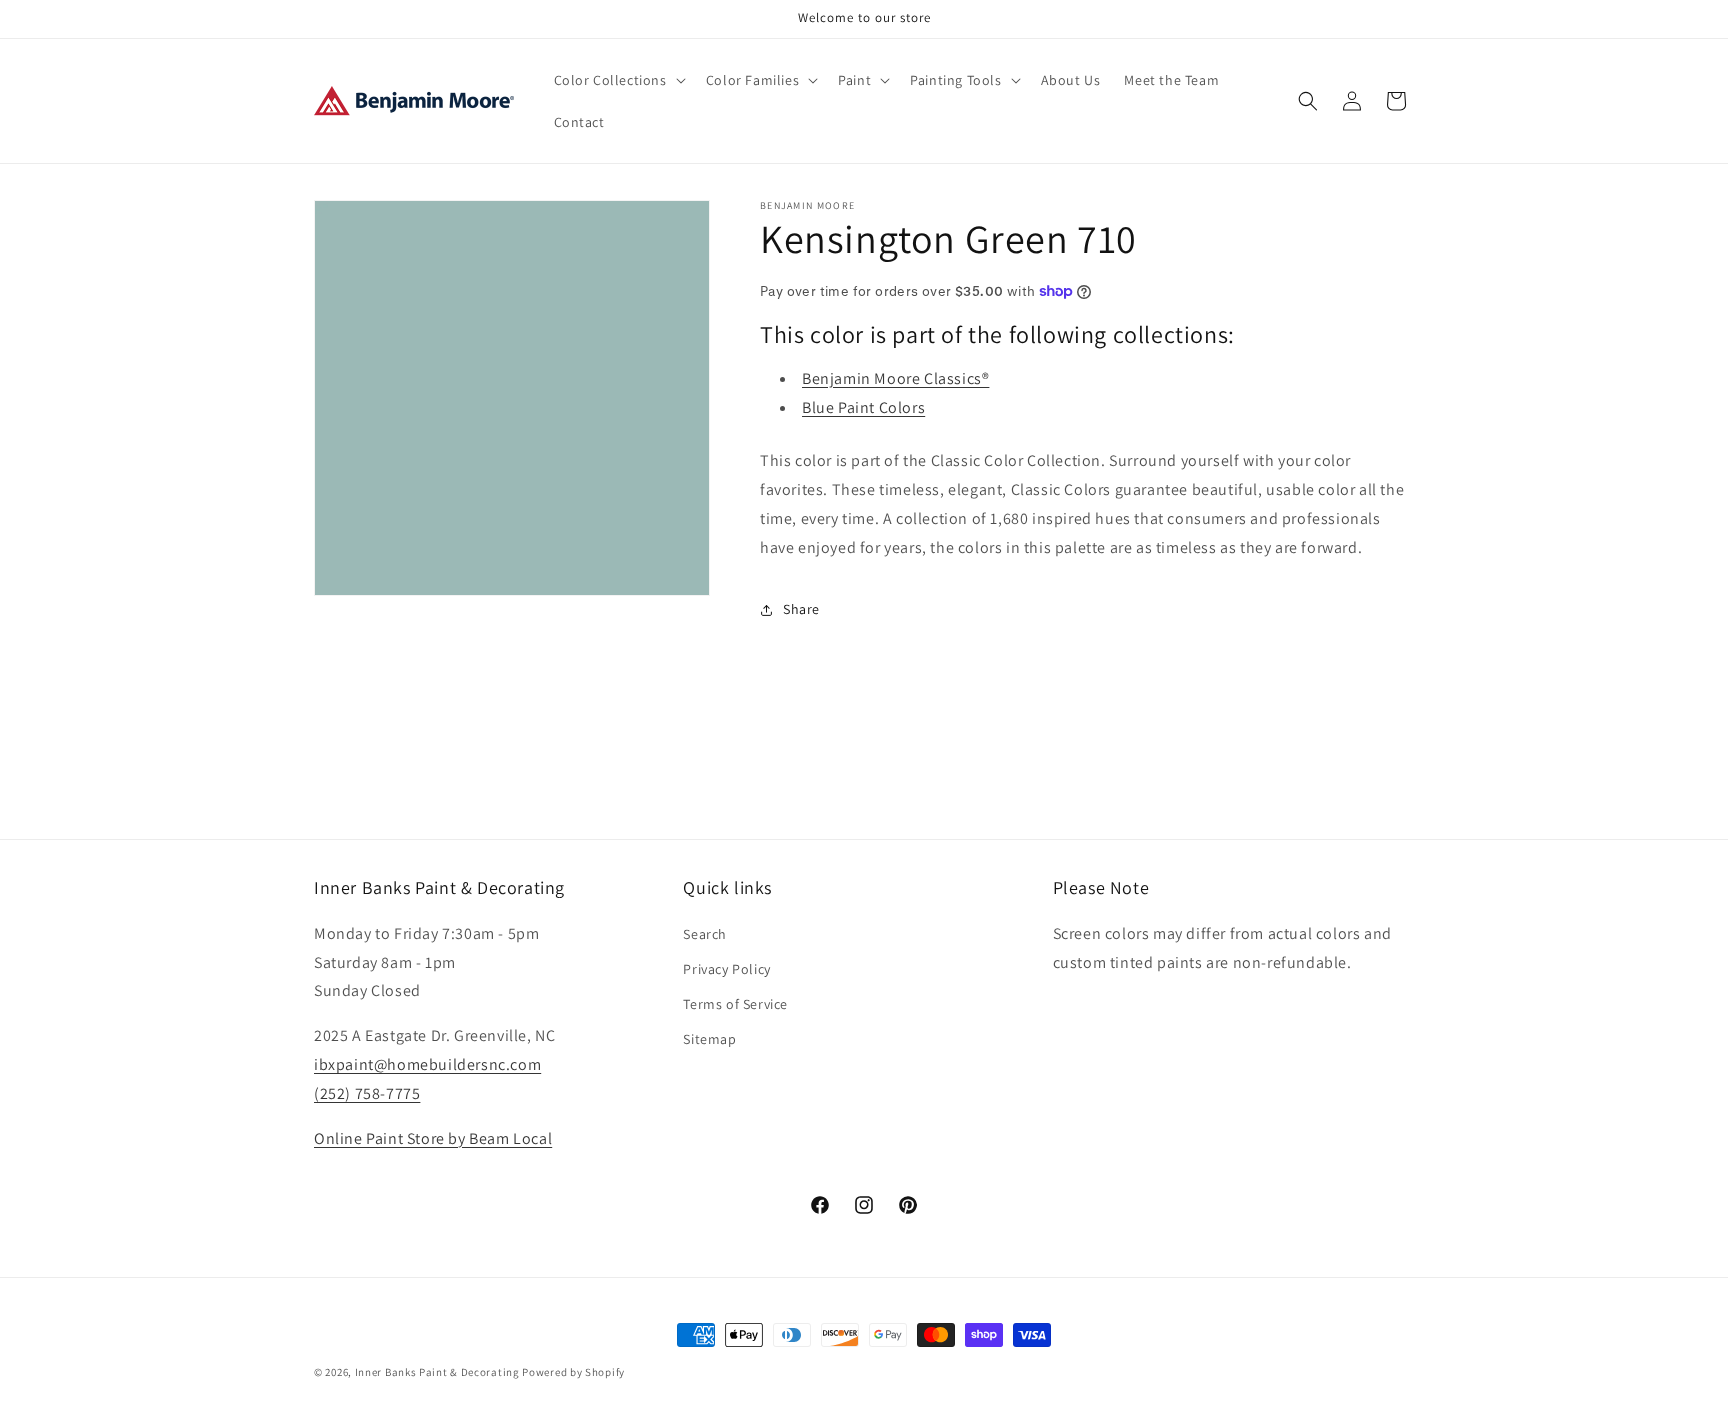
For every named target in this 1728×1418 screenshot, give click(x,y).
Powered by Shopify (573, 1372)
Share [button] (801, 609)
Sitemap (709, 1039)
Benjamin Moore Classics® (895, 378)
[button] (618, 80)
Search (705, 933)
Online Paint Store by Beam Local (433, 1137)
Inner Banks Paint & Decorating (437, 1372)
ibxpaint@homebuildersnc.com (427, 1063)
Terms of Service (735, 1003)
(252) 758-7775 (367, 1092)
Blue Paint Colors (863, 407)
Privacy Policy (726, 968)
